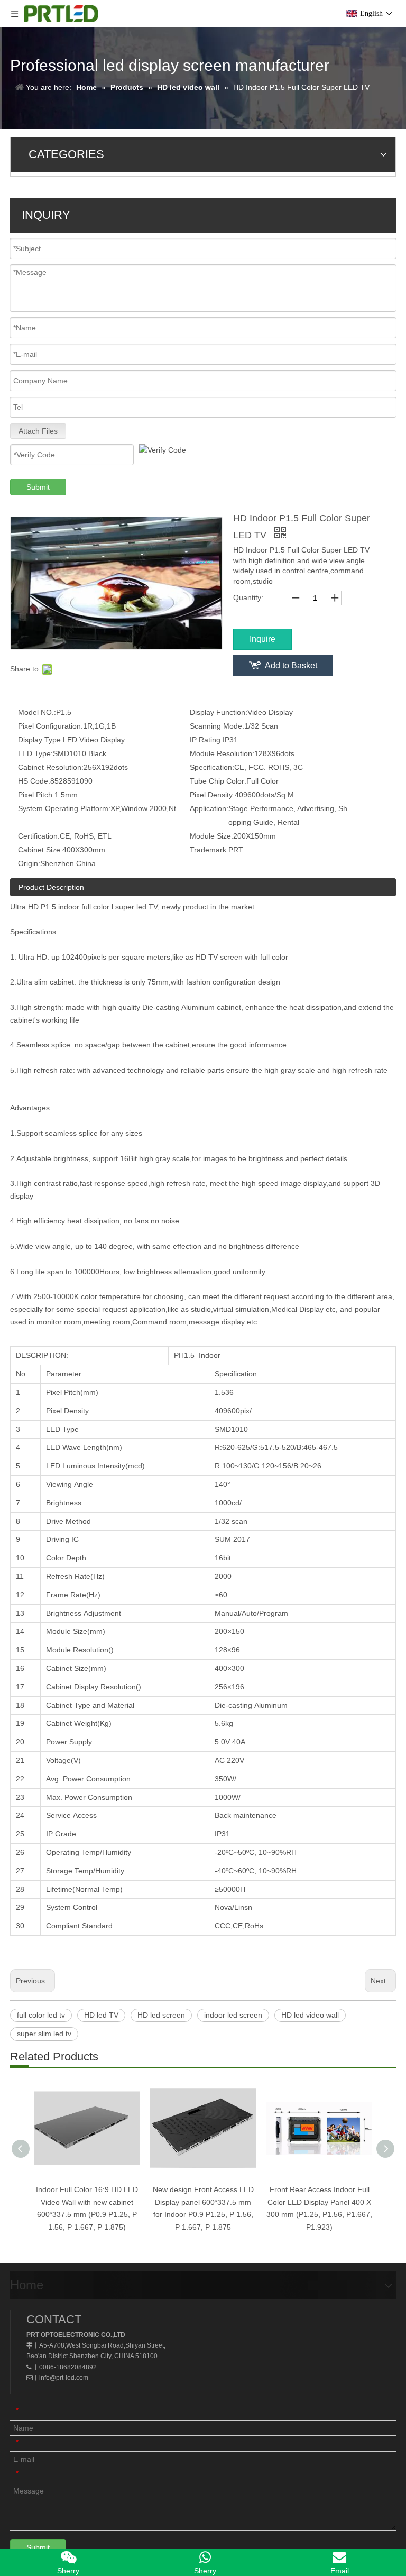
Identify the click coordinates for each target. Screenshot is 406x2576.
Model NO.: (37, 712)
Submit (38, 487)
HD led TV (101, 2015)
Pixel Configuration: (50, 726)
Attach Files (38, 431)
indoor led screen (233, 2015)
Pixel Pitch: (36, 795)
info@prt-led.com (64, 2378)
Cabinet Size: (40, 850)
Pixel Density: (212, 795)
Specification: (212, 767)
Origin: (29, 863)
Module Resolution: (222, 753)
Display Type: (40, 740)
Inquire (262, 639)
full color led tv (41, 2015)
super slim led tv (44, 2034)
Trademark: (209, 850)
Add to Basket (291, 665)
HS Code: (34, 781)
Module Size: (211, 836)
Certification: (39, 836)
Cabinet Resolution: (51, 767)
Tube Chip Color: (218, 781)
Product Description (51, 887)
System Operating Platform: (64, 808)
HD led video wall (310, 2015)
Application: (209, 808)
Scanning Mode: (217, 726)
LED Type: (35, 753)
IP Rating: (206, 740)
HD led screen (161, 2015)
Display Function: (219, 712)
